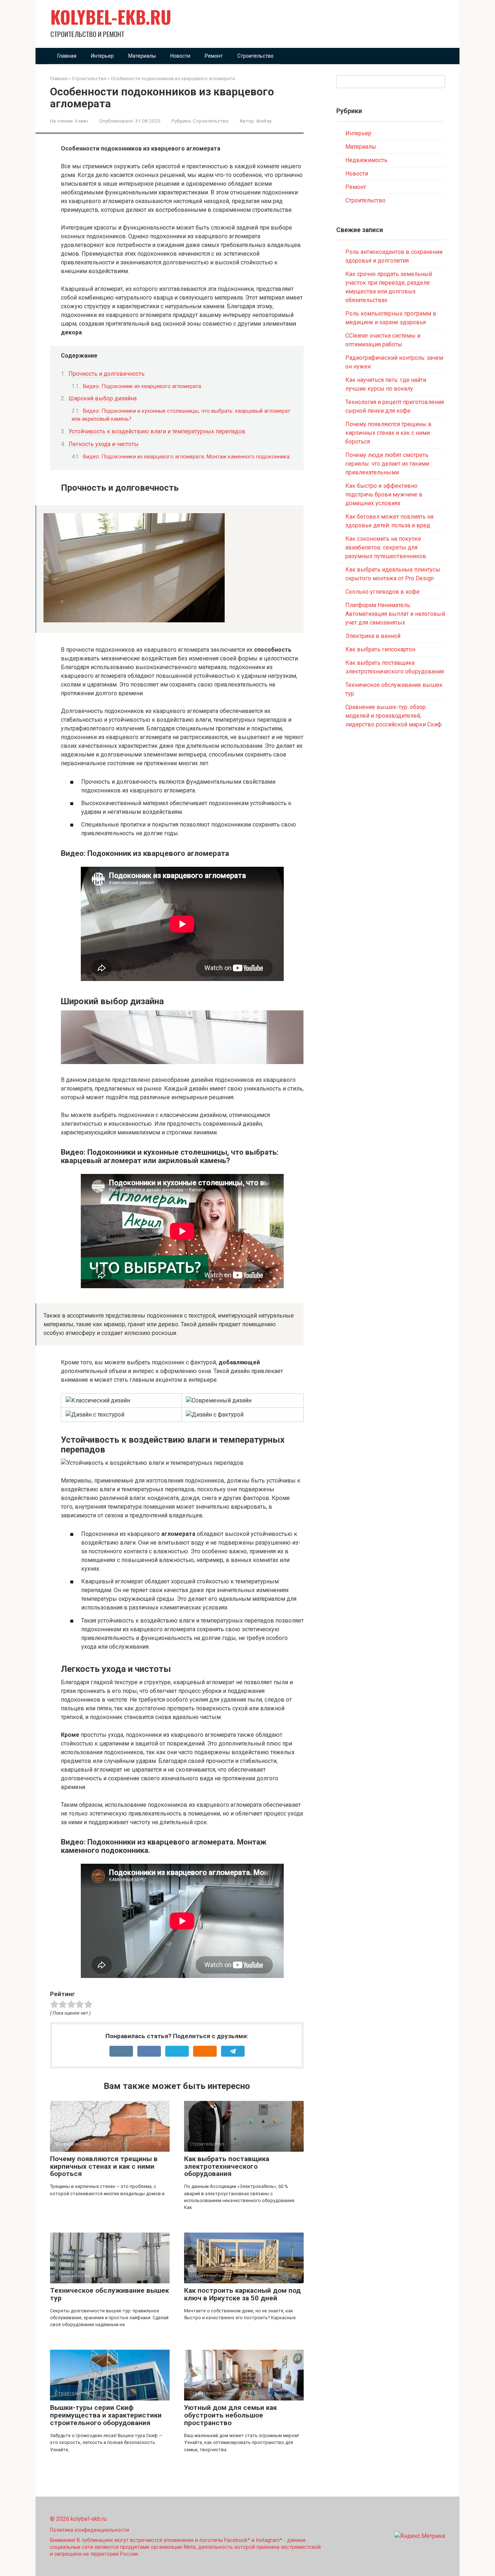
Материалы (142, 56)
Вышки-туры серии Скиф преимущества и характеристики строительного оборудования (106, 2415)
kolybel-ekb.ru (111, 17)
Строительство (255, 56)
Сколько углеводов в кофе (382, 592)
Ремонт (214, 56)
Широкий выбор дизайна (103, 398)
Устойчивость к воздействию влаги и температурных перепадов (157, 431)
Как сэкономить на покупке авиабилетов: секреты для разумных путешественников (386, 547)
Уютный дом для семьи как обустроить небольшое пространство (230, 2415)
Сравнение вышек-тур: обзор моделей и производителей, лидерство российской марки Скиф (394, 716)
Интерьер (102, 56)
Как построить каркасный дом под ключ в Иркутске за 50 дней (242, 2294)
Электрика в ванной (373, 636)
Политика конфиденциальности (90, 2530)
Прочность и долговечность (107, 374)
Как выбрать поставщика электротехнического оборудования (227, 2166)
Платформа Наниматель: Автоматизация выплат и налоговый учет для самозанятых (395, 614)
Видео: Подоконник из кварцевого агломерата (142, 386)
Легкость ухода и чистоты (104, 444)
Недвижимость (366, 160)
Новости (180, 56)
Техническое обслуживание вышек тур (109, 2294)
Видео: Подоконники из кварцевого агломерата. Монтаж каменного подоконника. (187, 457)
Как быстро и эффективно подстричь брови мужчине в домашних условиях (384, 494)
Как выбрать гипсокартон (380, 649)
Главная (67, 56)
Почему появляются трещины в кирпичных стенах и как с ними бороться (104, 2166)
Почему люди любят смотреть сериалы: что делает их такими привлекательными (387, 464)
